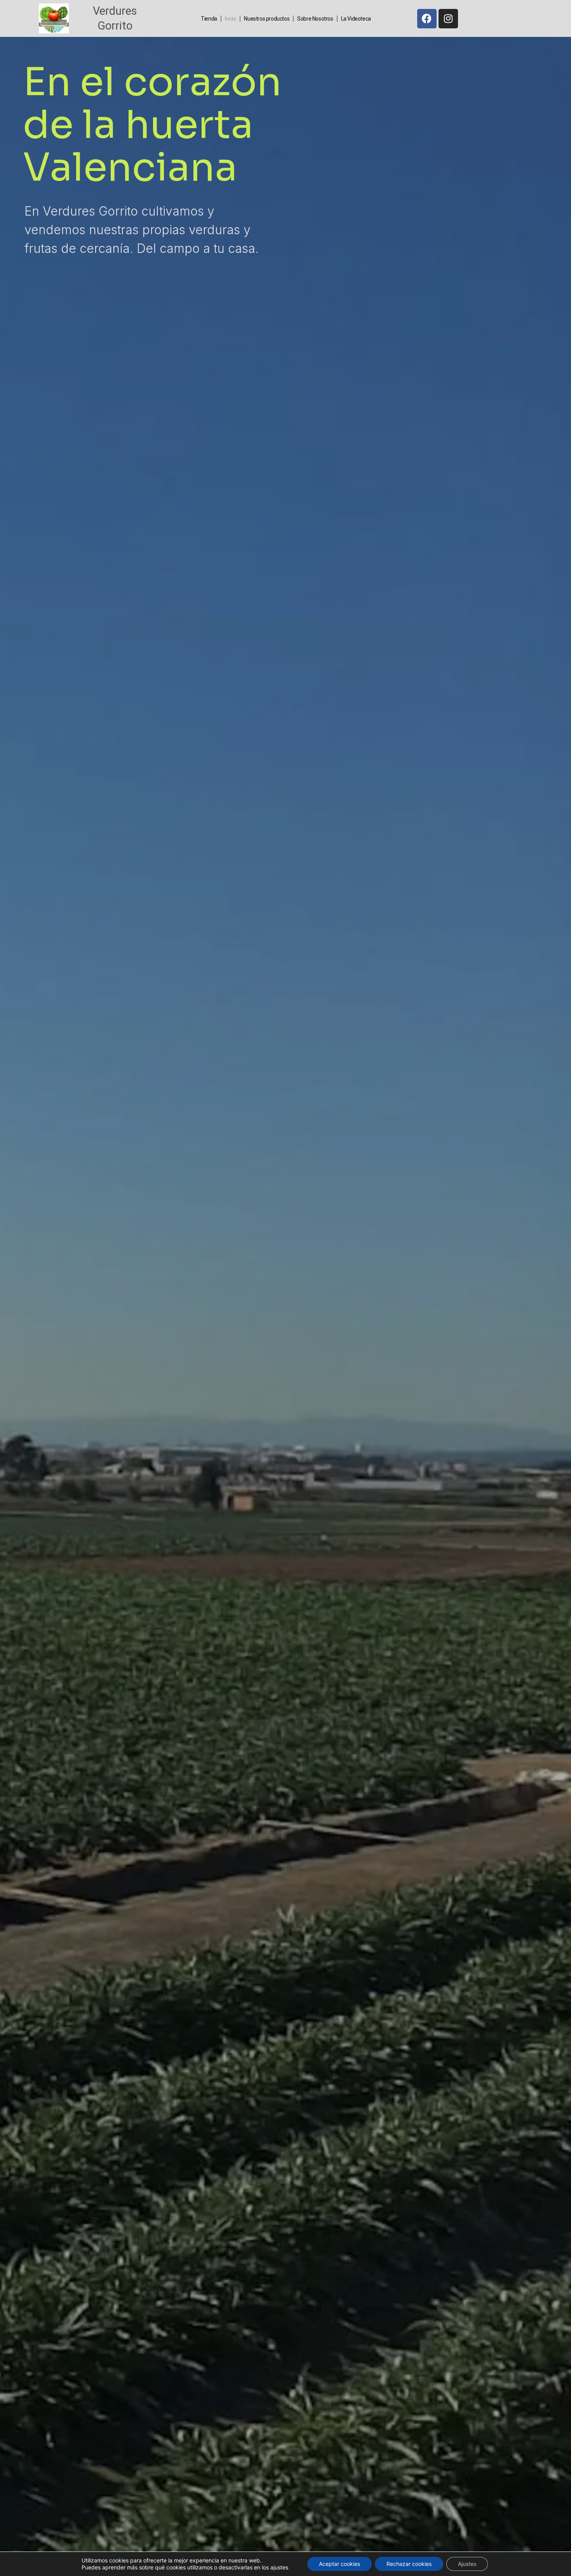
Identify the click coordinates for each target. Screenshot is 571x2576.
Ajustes (467, 2564)
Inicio (231, 19)
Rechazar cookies (409, 2564)
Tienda (209, 19)
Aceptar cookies (339, 2564)
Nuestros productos (267, 19)
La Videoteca (356, 19)
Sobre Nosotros (315, 19)
